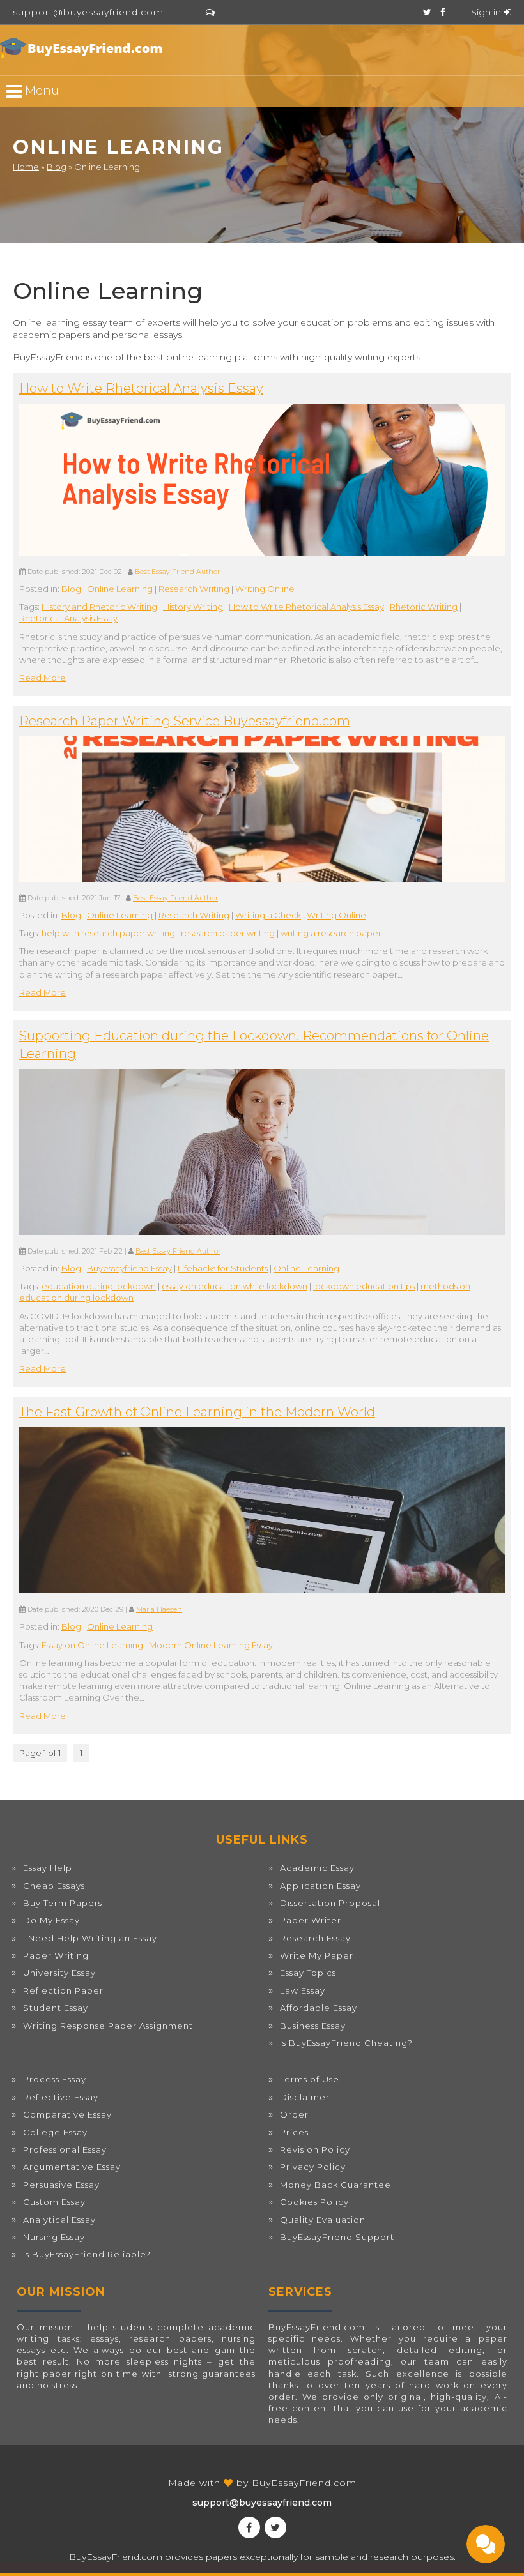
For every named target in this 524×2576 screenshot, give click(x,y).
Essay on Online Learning (92, 1645)
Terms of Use (310, 2079)
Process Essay (55, 2079)
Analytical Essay (59, 2220)
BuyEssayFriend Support (337, 2237)
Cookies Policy (314, 2202)
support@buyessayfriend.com (88, 12)
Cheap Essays (54, 1886)
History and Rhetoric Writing (99, 607)
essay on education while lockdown (235, 1286)
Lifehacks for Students (223, 1268)
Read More (42, 678)
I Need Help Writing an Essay (90, 1938)
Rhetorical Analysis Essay (68, 618)
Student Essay (56, 2008)
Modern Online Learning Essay (211, 1645)
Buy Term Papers (63, 1903)
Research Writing (194, 589)
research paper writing (228, 933)
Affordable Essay (319, 2008)
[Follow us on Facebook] (443, 12)
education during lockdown (99, 1286)
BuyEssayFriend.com (304, 2483)
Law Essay (303, 1990)
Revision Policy (315, 2149)
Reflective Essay (61, 2097)
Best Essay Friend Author (177, 572)
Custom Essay (54, 2202)
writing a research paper (331, 933)
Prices (294, 2132)
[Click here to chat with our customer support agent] (210, 12)
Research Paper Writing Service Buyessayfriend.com (185, 721)
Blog (57, 167)
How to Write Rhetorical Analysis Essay (141, 388)
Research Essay (315, 1938)
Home (26, 167)
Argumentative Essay (72, 2167)
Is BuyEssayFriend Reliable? (87, 2254)
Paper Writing (56, 1955)
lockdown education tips (364, 1286)
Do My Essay (51, 1920)
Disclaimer (305, 2097)
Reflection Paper (63, 1990)
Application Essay (320, 1886)
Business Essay (313, 2026)
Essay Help (48, 1868)
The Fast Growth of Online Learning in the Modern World (197, 1412)
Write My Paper (317, 1955)
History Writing (193, 607)
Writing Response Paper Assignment (108, 2026)
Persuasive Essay (61, 2185)
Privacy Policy (313, 2167)
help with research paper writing (108, 933)
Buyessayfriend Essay (129, 1268)
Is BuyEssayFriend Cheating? (346, 2043)
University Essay (59, 1973)
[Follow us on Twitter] (427, 12)
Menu (40, 90)
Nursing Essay (54, 2237)
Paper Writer (311, 1920)
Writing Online (265, 589)
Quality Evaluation (323, 2220)
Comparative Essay (67, 2114)
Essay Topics (308, 1973)
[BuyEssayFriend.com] (83, 48)
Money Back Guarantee (335, 2185)
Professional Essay (65, 2149)
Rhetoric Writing (424, 607)
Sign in (487, 12)
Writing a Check (268, 915)
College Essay (55, 2132)
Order (294, 2114)
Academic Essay (317, 1868)
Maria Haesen (159, 1610)
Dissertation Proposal (330, 1903)
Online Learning (120, 589)
